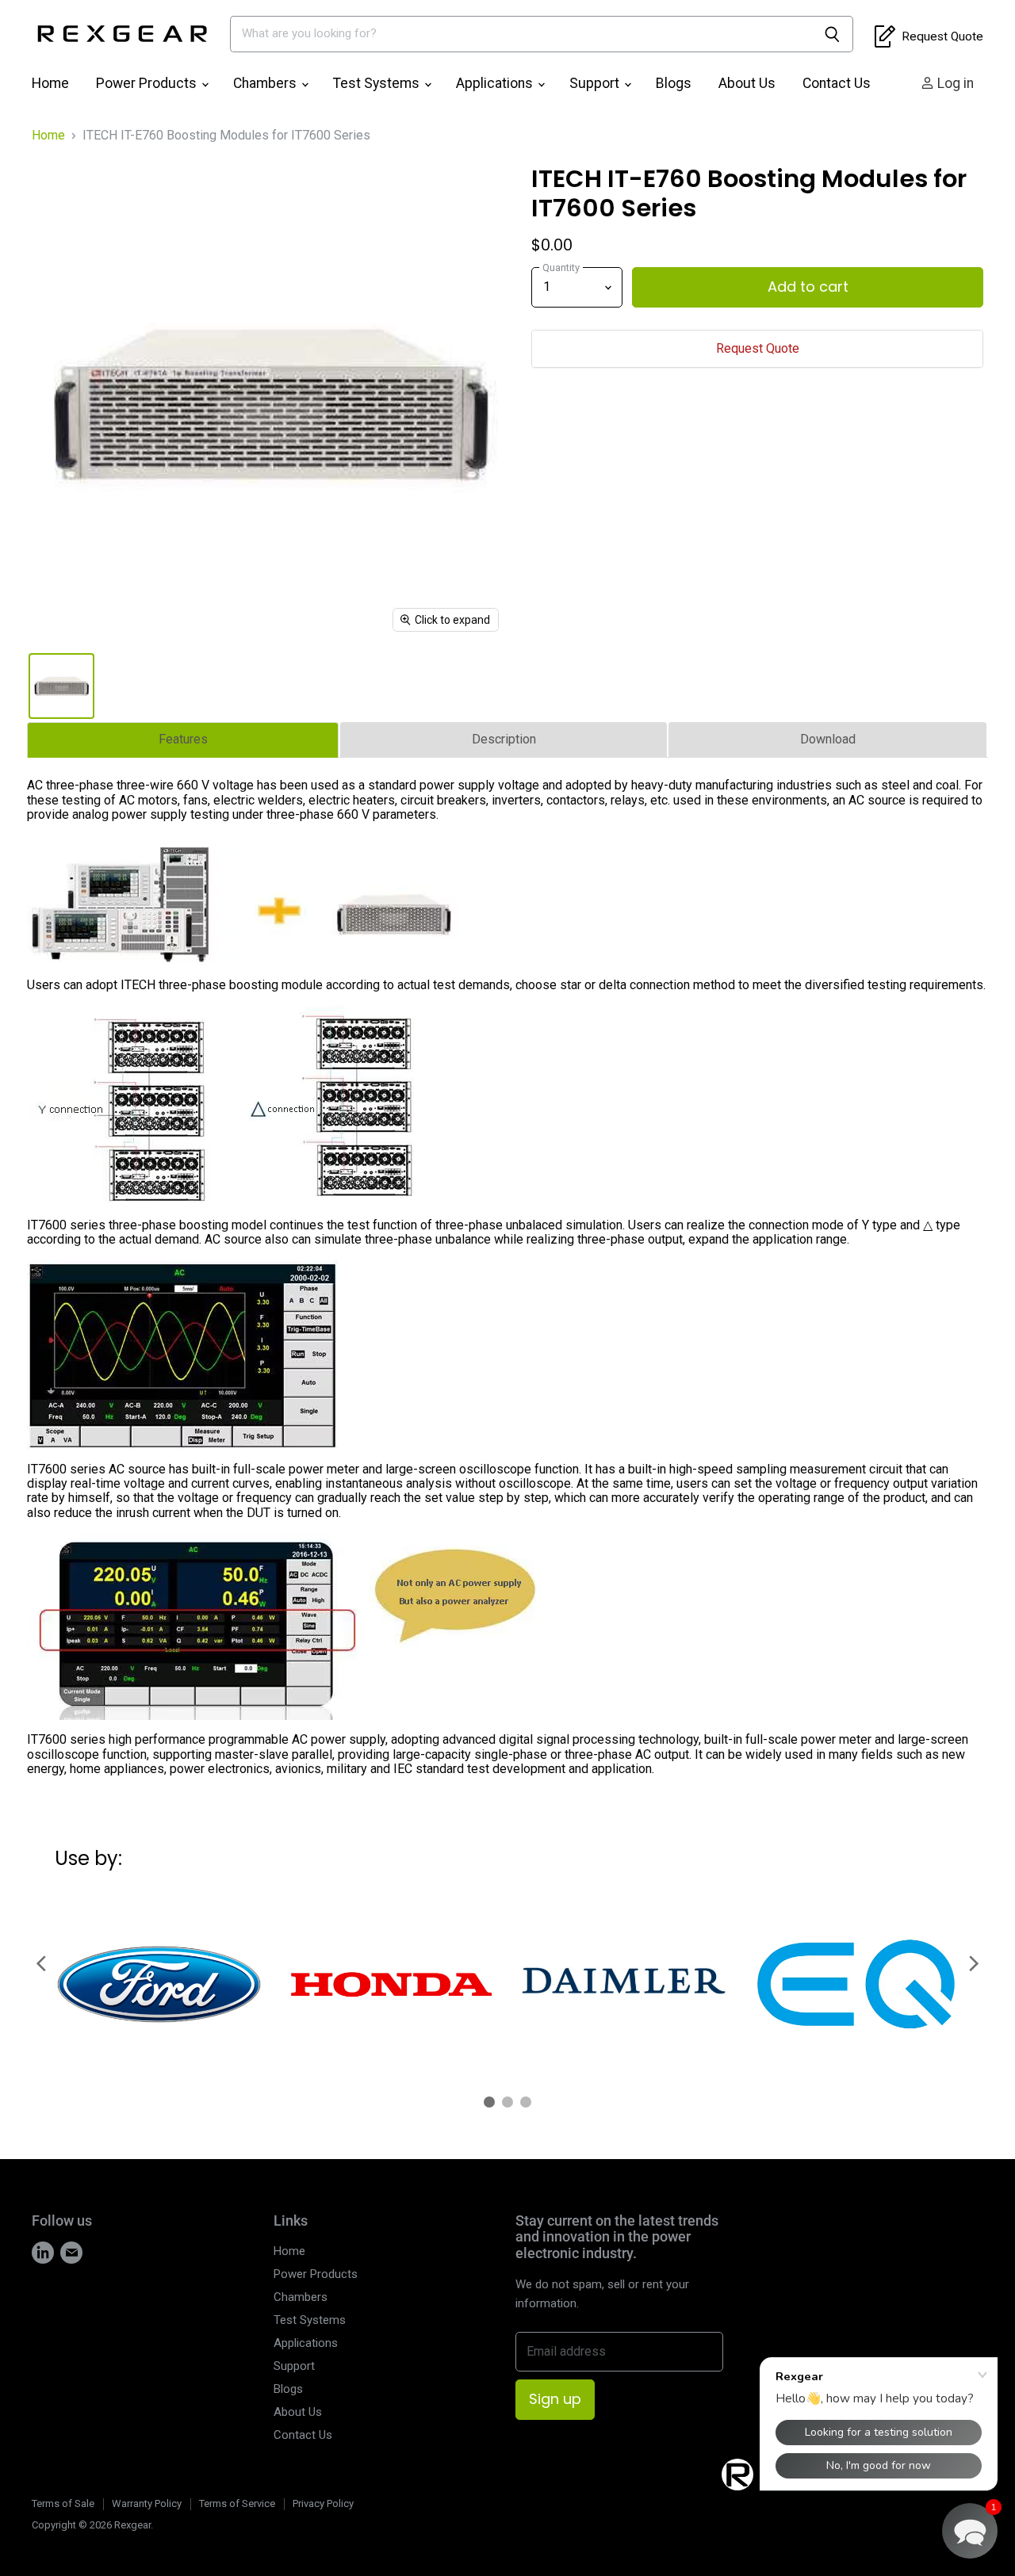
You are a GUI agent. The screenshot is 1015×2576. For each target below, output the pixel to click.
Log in (954, 83)
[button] (970, 2531)
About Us (747, 83)
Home (50, 83)
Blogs (674, 83)
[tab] (183, 740)
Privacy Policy (323, 2503)
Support (596, 83)
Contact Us (837, 83)
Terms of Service (237, 2503)
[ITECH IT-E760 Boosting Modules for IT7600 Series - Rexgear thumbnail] (61, 686)
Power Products (148, 83)
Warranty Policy (147, 2503)
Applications (496, 83)
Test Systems (378, 83)
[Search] (832, 34)
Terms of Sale (63, 2503)
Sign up (555, 2399)
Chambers (266, 83)
